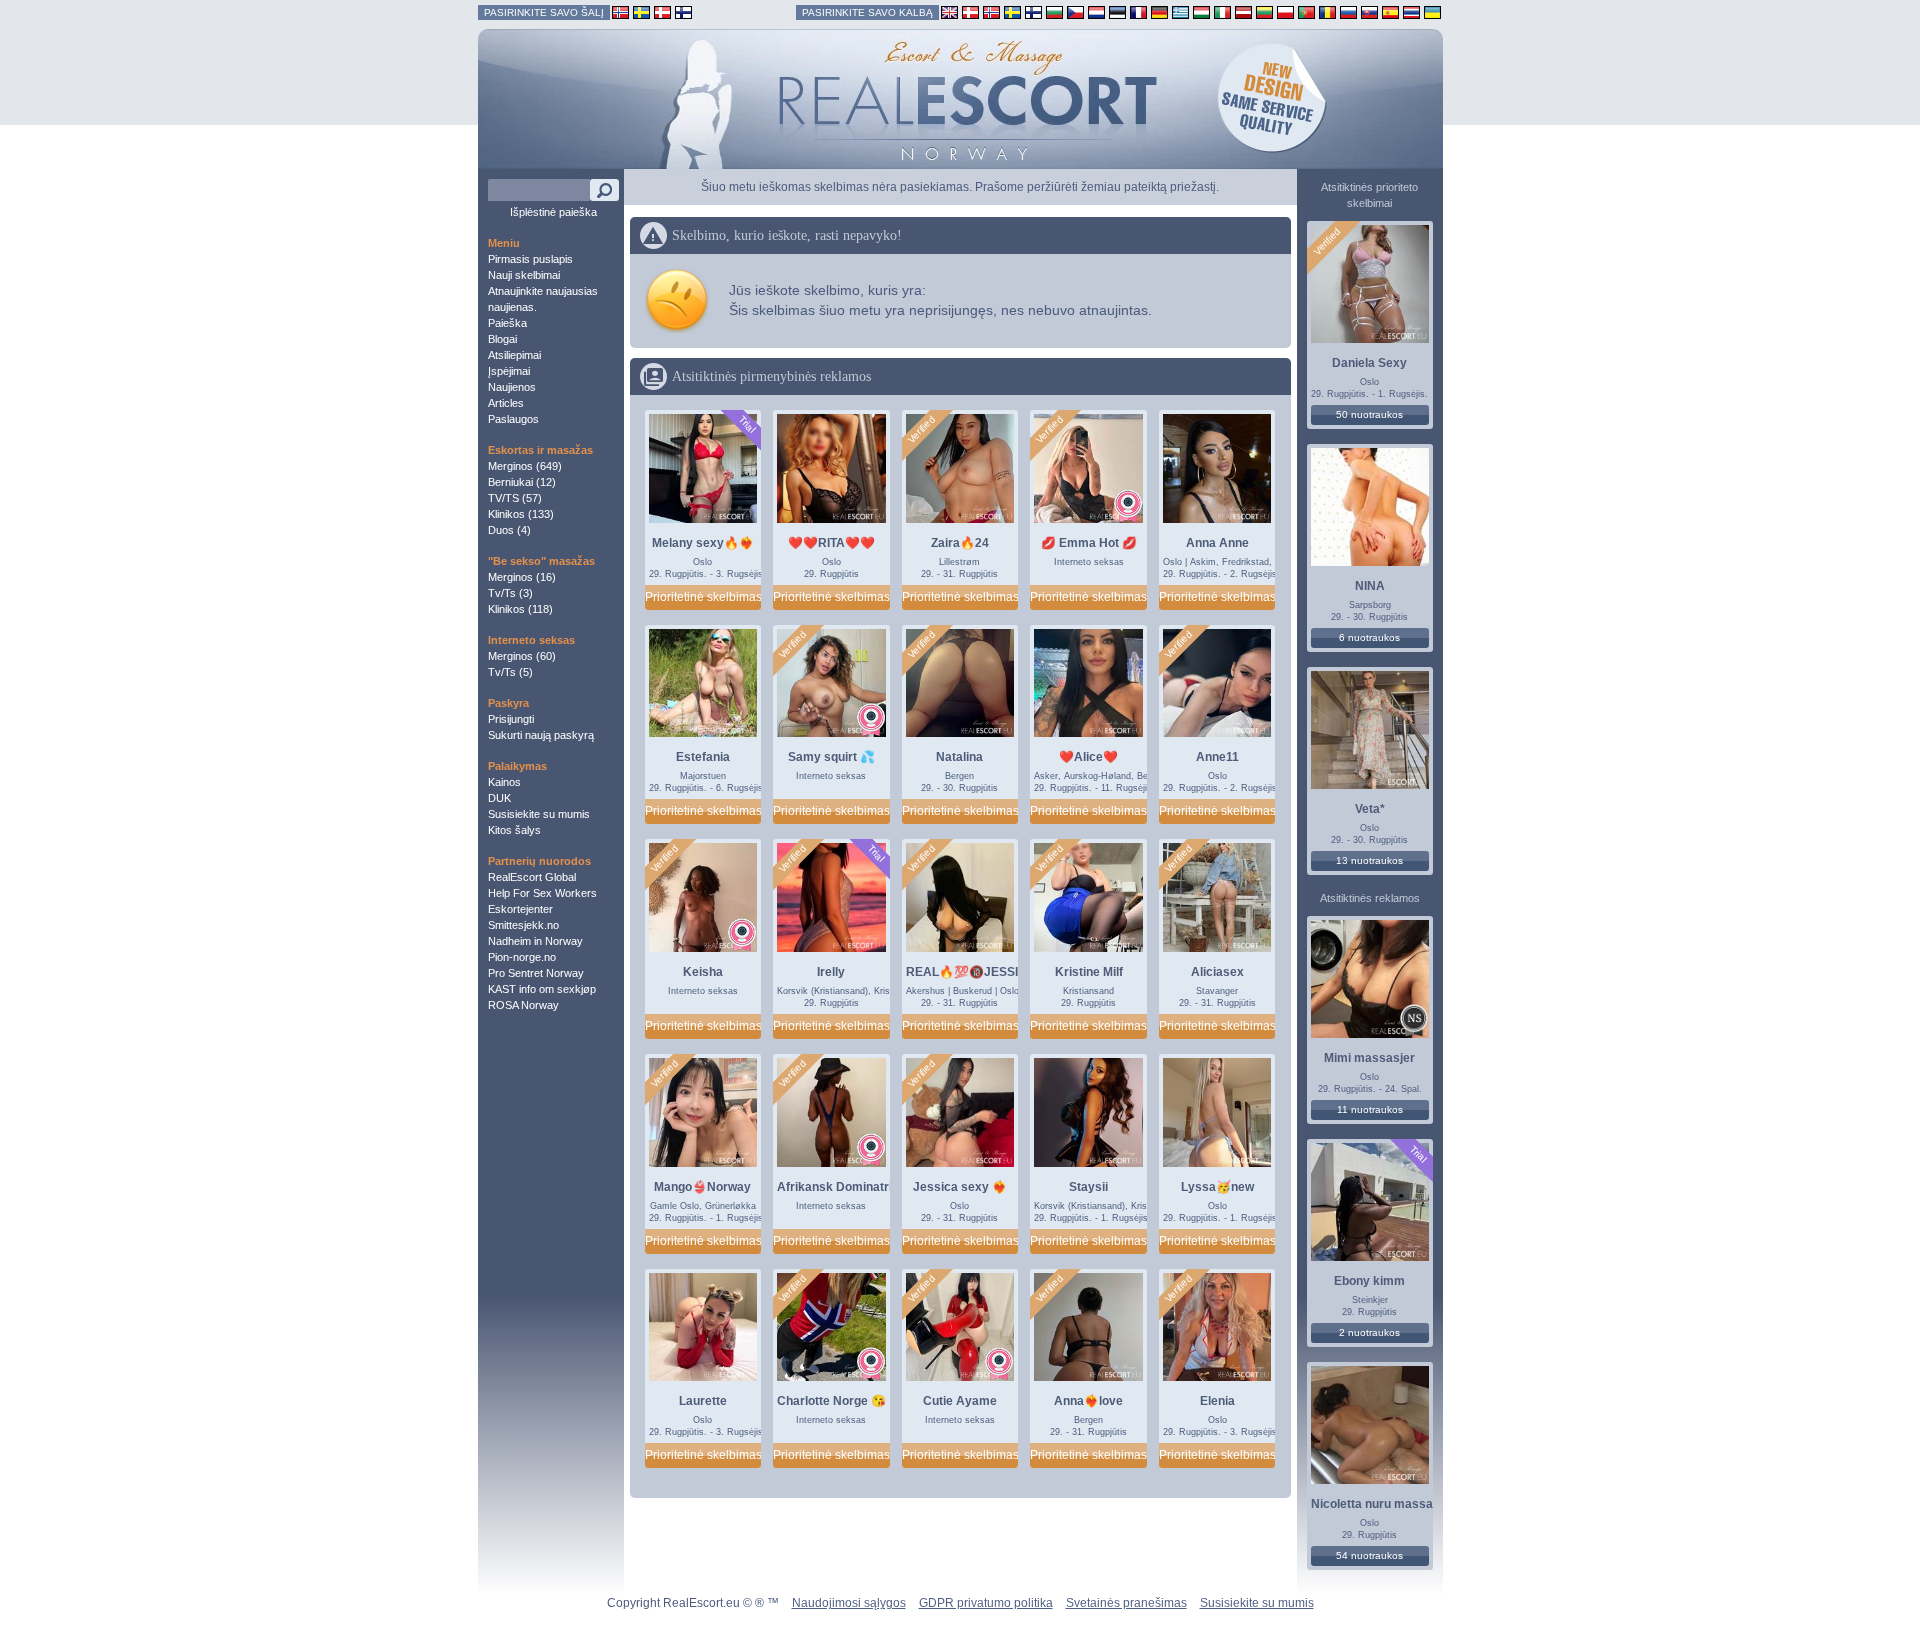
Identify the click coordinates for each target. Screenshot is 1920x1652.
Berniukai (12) (522, 482)
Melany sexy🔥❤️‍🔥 (703, 543)
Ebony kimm (1369, 1281)
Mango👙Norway (702, 1187)
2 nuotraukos (1369, 1332)
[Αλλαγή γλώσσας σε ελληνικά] (1180, 11)
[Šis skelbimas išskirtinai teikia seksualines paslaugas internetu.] (1128, 505)
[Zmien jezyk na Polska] (1285, 11)
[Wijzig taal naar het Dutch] (1096, 11)
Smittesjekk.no (523, 925)
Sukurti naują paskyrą (541, 735)
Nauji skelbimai (524, 275)
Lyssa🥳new (1217, 1187)
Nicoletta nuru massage (1379, 1504)
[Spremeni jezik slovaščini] (1369, 11)
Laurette (703, 1401)
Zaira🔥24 (960, 543)
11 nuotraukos (1370, 1109)
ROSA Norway (523, 1005)
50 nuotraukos (1369, 414)
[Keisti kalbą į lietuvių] (1264, 11)
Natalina (959, 757)
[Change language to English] (949, 11)
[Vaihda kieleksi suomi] (1033, 11)
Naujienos (512, 387)
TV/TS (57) (515, 498)
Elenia (1217, 1401)
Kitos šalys (514, 830)
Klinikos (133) (521, 514)
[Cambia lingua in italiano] (1222, 11)
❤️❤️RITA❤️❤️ (831, 543)
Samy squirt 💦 (831, 757)
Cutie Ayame (960, 1401)
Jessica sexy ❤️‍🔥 (960, 1187)
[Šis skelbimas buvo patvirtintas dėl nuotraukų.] (922, 430)
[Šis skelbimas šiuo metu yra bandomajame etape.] (746, 424)
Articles (506, 403)
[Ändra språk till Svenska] (1012, 11)
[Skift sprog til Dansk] (970, 11)
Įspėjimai (509, 371)
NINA (1370, 586)
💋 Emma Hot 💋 (1089, 543)
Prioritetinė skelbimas (703, 597)
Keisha (703, 972)
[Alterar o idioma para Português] (1306, 11)
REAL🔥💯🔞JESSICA (971, 972)
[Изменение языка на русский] (1348, 11)
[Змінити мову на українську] (1432, 11)
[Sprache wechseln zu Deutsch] (1159, 11)
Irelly (831, 972)
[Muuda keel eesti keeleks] (1117, 11)
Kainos (504, 782)
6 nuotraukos (1369, 637)
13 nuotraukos (1369, 860)
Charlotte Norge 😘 (831, 1401)
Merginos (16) (522, 577)
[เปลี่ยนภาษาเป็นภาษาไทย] (1411, 11)
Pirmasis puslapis (530, 259)
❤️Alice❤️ (1088, 757)
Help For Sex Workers (542, 893)
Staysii (1088, 1187)
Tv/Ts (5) (510, 672)
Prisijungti (511, 719)
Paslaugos (513, 419)
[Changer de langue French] (1138, 11)
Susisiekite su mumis (539, 814)
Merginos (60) (522, 656)
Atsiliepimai (514, 355)
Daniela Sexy (1369, 363)
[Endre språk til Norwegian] (991, 11)
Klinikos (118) (520, 609)
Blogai (502, 339)
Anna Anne (1217, 543)
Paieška (507, 323)
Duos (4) (509, 530)
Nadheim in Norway (535, 941)
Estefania (703, 757)
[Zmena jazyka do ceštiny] (1075, 11)
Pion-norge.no (522, 957)
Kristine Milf (1089, 972)
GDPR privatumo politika (986, 1603)
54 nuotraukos (1369, 1555)
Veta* (1370, 809)
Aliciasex (1217, 972)
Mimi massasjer (1369, 1058)
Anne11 (1217, 757)
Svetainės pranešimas (1126, 1603)
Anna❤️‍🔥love (1088, 1401)
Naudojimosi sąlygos (849, 1603)
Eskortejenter (520, 909)
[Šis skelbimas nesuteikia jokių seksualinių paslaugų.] (1414, 1020)
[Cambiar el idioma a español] (1390, 11)
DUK (499, 798)
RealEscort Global (532, 877)
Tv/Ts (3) (510, 593)
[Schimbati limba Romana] (1327, 11)
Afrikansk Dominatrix (838, 1187)
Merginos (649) (525, 466)
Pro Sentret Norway (536, 973)
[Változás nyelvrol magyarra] (1201, 11)
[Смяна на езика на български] (1054, 11)
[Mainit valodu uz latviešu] (1243, 11)
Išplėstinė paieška (553, 212)
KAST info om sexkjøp (542, 989)
